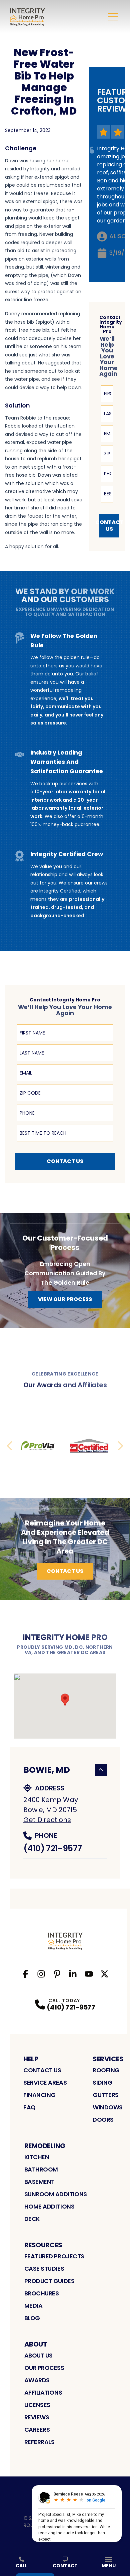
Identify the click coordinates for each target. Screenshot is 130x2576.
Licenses (37, 2405)
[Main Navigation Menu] (113, 17)
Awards (37, 2380)
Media (33, 2306)
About (36, 2344)
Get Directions (47, 1820)
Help (31, 2059)
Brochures (42, 2293)
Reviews (37, 2417)
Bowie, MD (47, 1770)
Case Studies (44, 2269)
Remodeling (45, 2146)
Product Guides (49, 2281)
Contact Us (109, 526)
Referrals (39, 2442)
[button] (65, 1700)
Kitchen (37, 2157)
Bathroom (41, 2169)
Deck (32, 2219)
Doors (103, 2120)
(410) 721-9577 (52, 1848)
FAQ (29, 2107)
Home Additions (49, 2206)
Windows (108, 2107)
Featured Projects (54, 2256)
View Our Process (65, 1299)
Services (108, 2059)
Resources (43, 2245)
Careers (37, 2430)
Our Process (44, 2368)
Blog (32, 2318)
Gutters (106, 2095)
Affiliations (43, 2392)
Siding (102, 2082)
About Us (38, 2355)
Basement (39, 2182)
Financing (39, 2095)
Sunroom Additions (56, 2194)
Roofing (106, 2070)
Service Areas (45, 2082)
